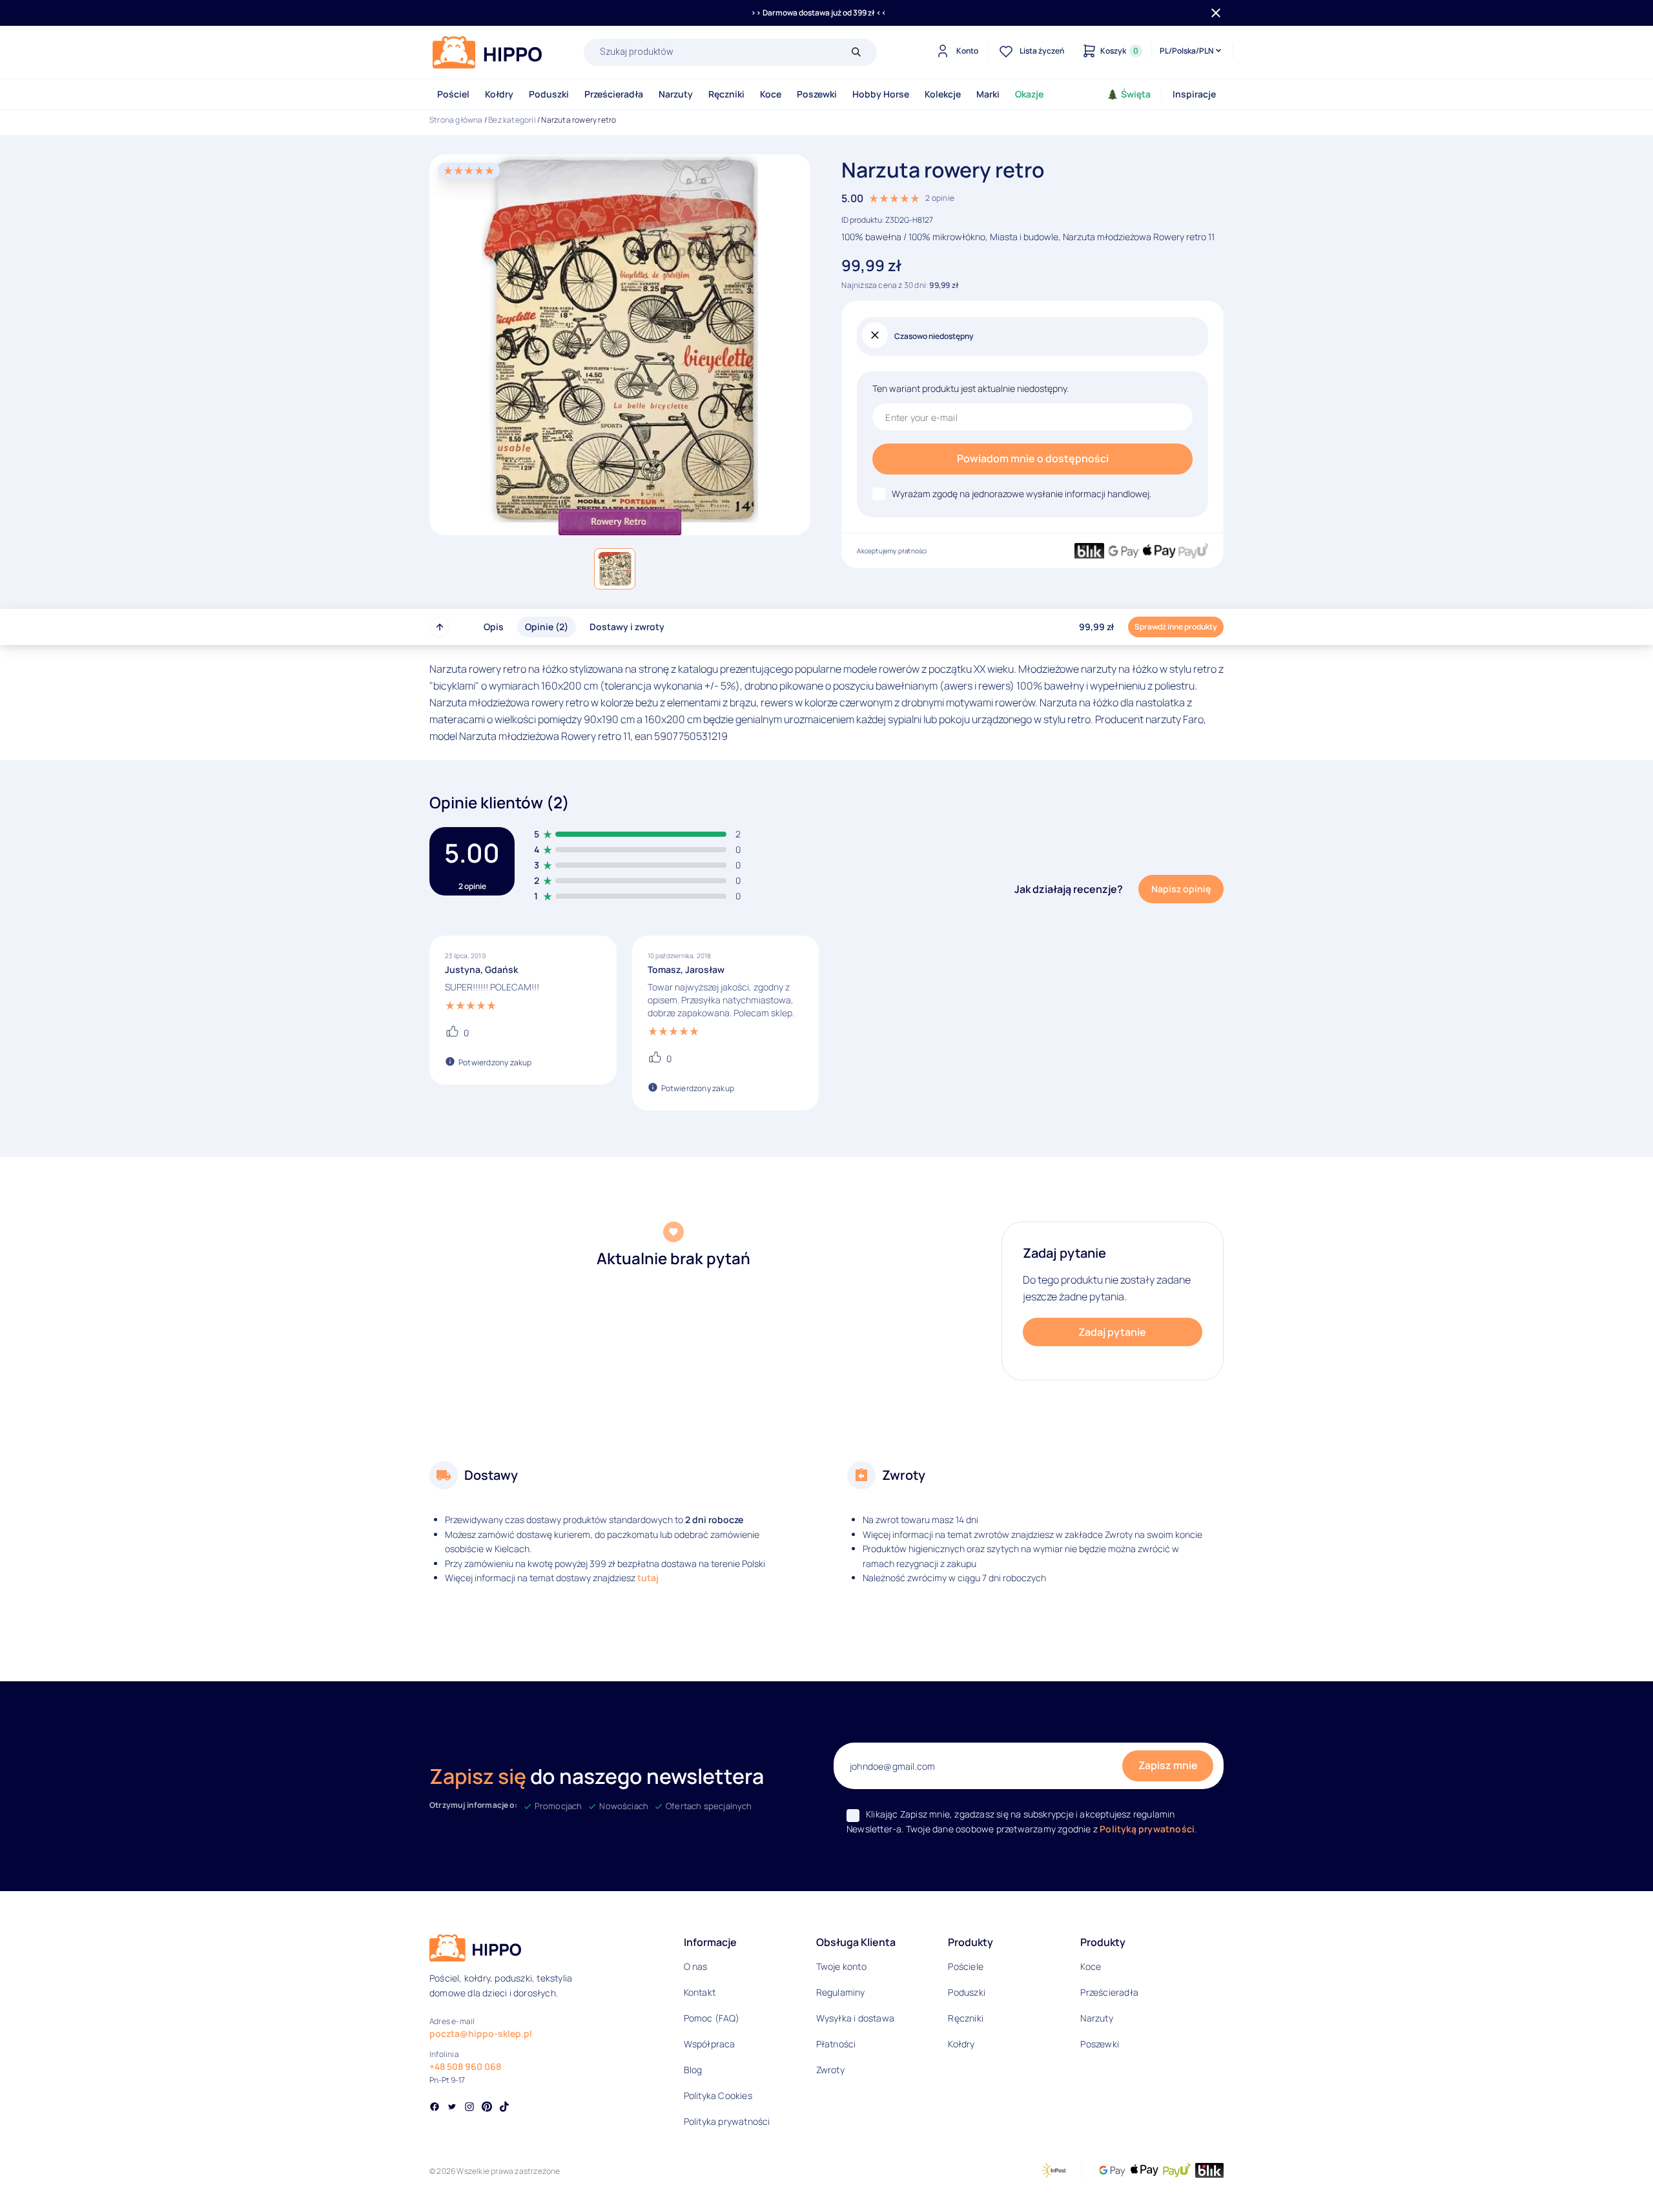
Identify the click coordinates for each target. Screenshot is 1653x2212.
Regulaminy (841, 1992)
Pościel (453, 94)
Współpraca (710, 2044)
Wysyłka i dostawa (855, 2018)
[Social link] (435, 2108)
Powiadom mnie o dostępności (1033, 458)
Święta (1136, 94)
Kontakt (700, 1992)
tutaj (648, 1578)
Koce (771, 94)
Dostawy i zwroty (627, 627)
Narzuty (676, 94)
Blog (693, 2070)
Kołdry (499, 94)
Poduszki (549, 94)
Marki (988, 94)
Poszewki (817, 94)
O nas (696, 1966)
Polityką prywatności (1147, 1829)
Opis (494, 627)
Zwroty (830, 2070)
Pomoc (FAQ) (712, 2018)
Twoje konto (841, 1966)
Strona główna (456, 120)
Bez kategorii (512, 120)
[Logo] (488, 52)
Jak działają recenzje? (1069, 889)
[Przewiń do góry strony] (440, 627)
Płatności (836, 2044)
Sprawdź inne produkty (1176, 627)
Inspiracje (1194, 94)
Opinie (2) (547, 627)
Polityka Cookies (718, 2095)
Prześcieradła (614, 94)
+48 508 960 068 (465, 2066)
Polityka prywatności (727, 2121)
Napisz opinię (1181, 889)
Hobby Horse (881, 94)
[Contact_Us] (36, 2178)
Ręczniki (726, 94)
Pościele (966, 1966)
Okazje (1029, 94)
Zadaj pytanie (1112, 1332)
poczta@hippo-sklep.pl (481, 2033)
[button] (615, 569)
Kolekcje (943, 94)
